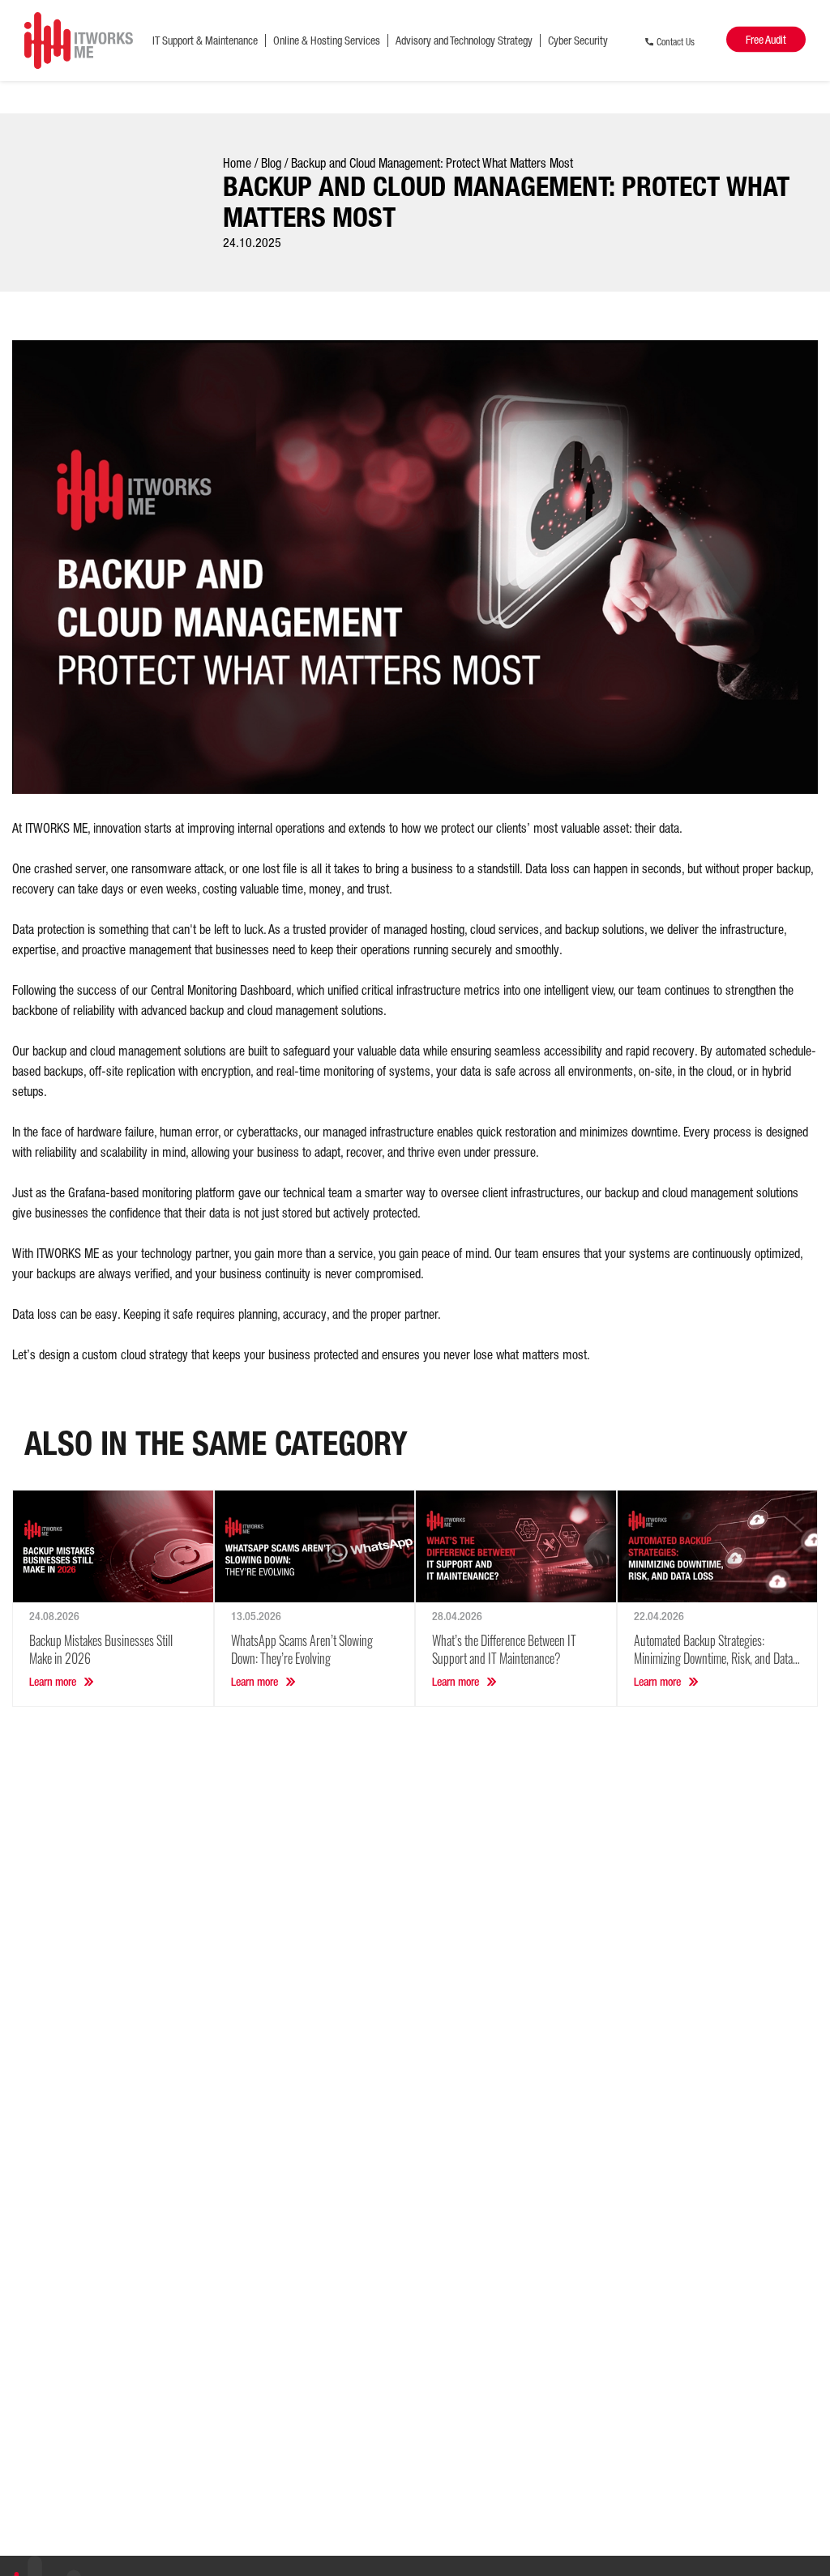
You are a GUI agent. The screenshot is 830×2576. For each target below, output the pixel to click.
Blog (271, 163)
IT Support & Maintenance (205, 41)
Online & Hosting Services (327, 41)
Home (237, 163)
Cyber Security (578, 41)
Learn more (53, 1682)
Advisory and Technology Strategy (464, 41)
